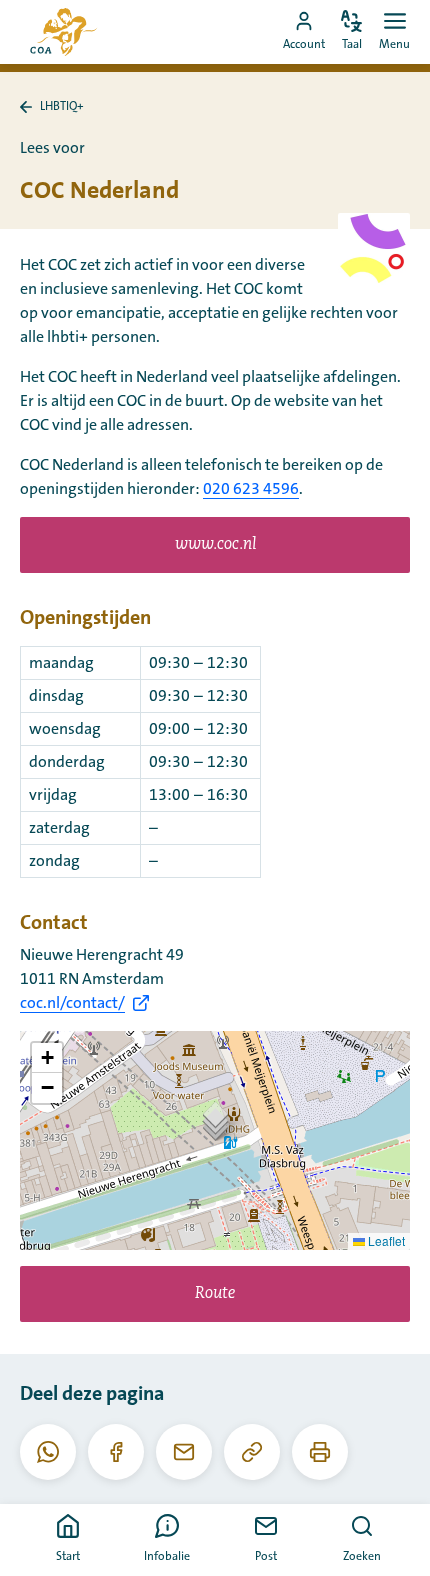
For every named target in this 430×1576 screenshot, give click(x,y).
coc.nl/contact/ (72, 1003)
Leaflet (385, 1240)
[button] (215, 1120)
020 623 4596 (251, 489)
